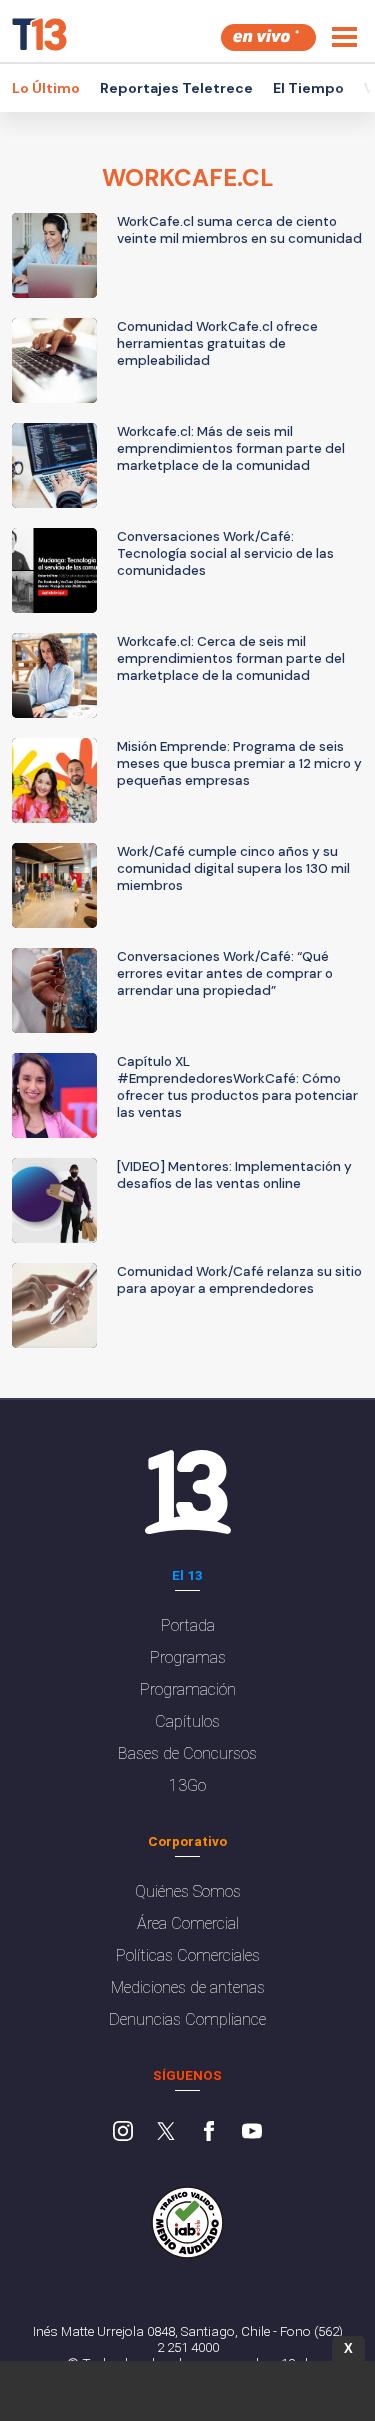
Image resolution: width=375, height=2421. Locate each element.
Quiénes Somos (188, 1891)
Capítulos (187, 1721)
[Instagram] (123, 2133)
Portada (188, 1625)
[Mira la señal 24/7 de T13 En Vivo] (268, 37)
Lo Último (46, 88)
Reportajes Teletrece (176, 88)
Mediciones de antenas (188, 1987)
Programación (188, 1689)
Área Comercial (188, 1923)
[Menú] (344, 37)
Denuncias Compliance (187, 2019)
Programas (188, 1657)
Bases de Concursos (187, 1753)
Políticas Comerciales (188, 1955)
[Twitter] (166, 2133)
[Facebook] (209, 2133)
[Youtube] (252, 2133)
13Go (187, 1785)
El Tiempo (308, 88)
